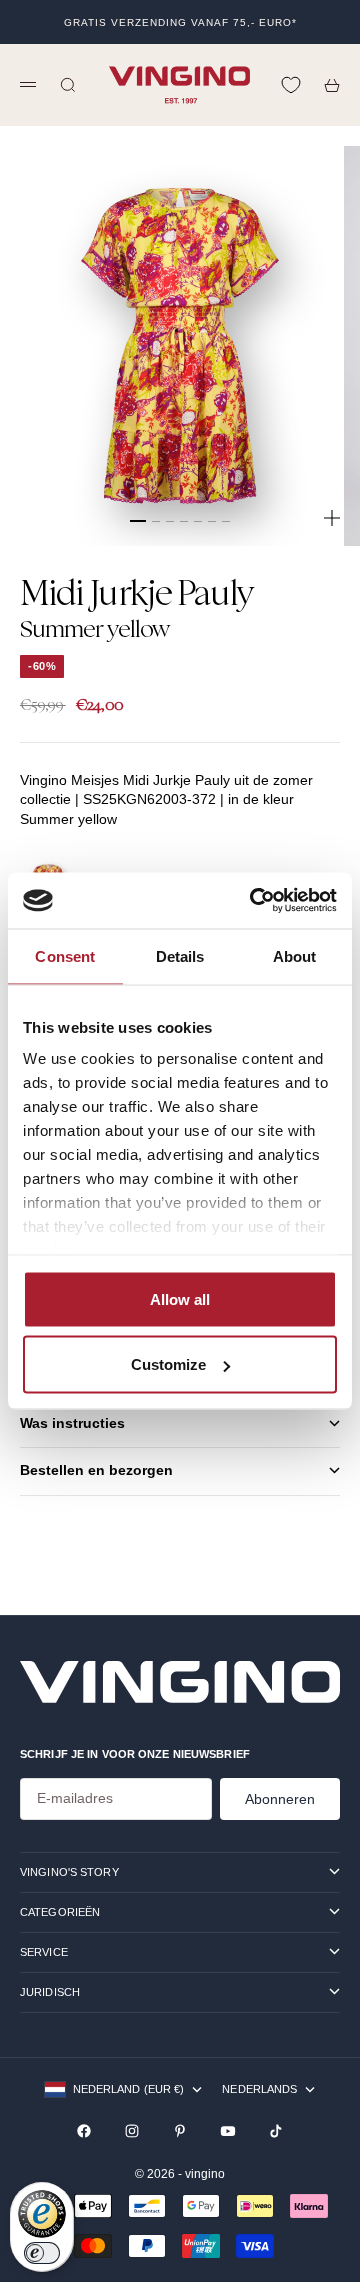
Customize (168, 1364)
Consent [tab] (65, 955)
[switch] (42, 2253)
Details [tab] (180, 955)
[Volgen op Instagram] (132, 2131)
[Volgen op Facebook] (84, 2131)
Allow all (180, 1298)
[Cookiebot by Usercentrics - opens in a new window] (254, 901)
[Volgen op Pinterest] (180, 2131)
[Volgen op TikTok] (276, 2131)
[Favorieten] (291, 85)
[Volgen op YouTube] (228, 2131)
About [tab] (295, 955)
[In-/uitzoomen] (332, 518)
